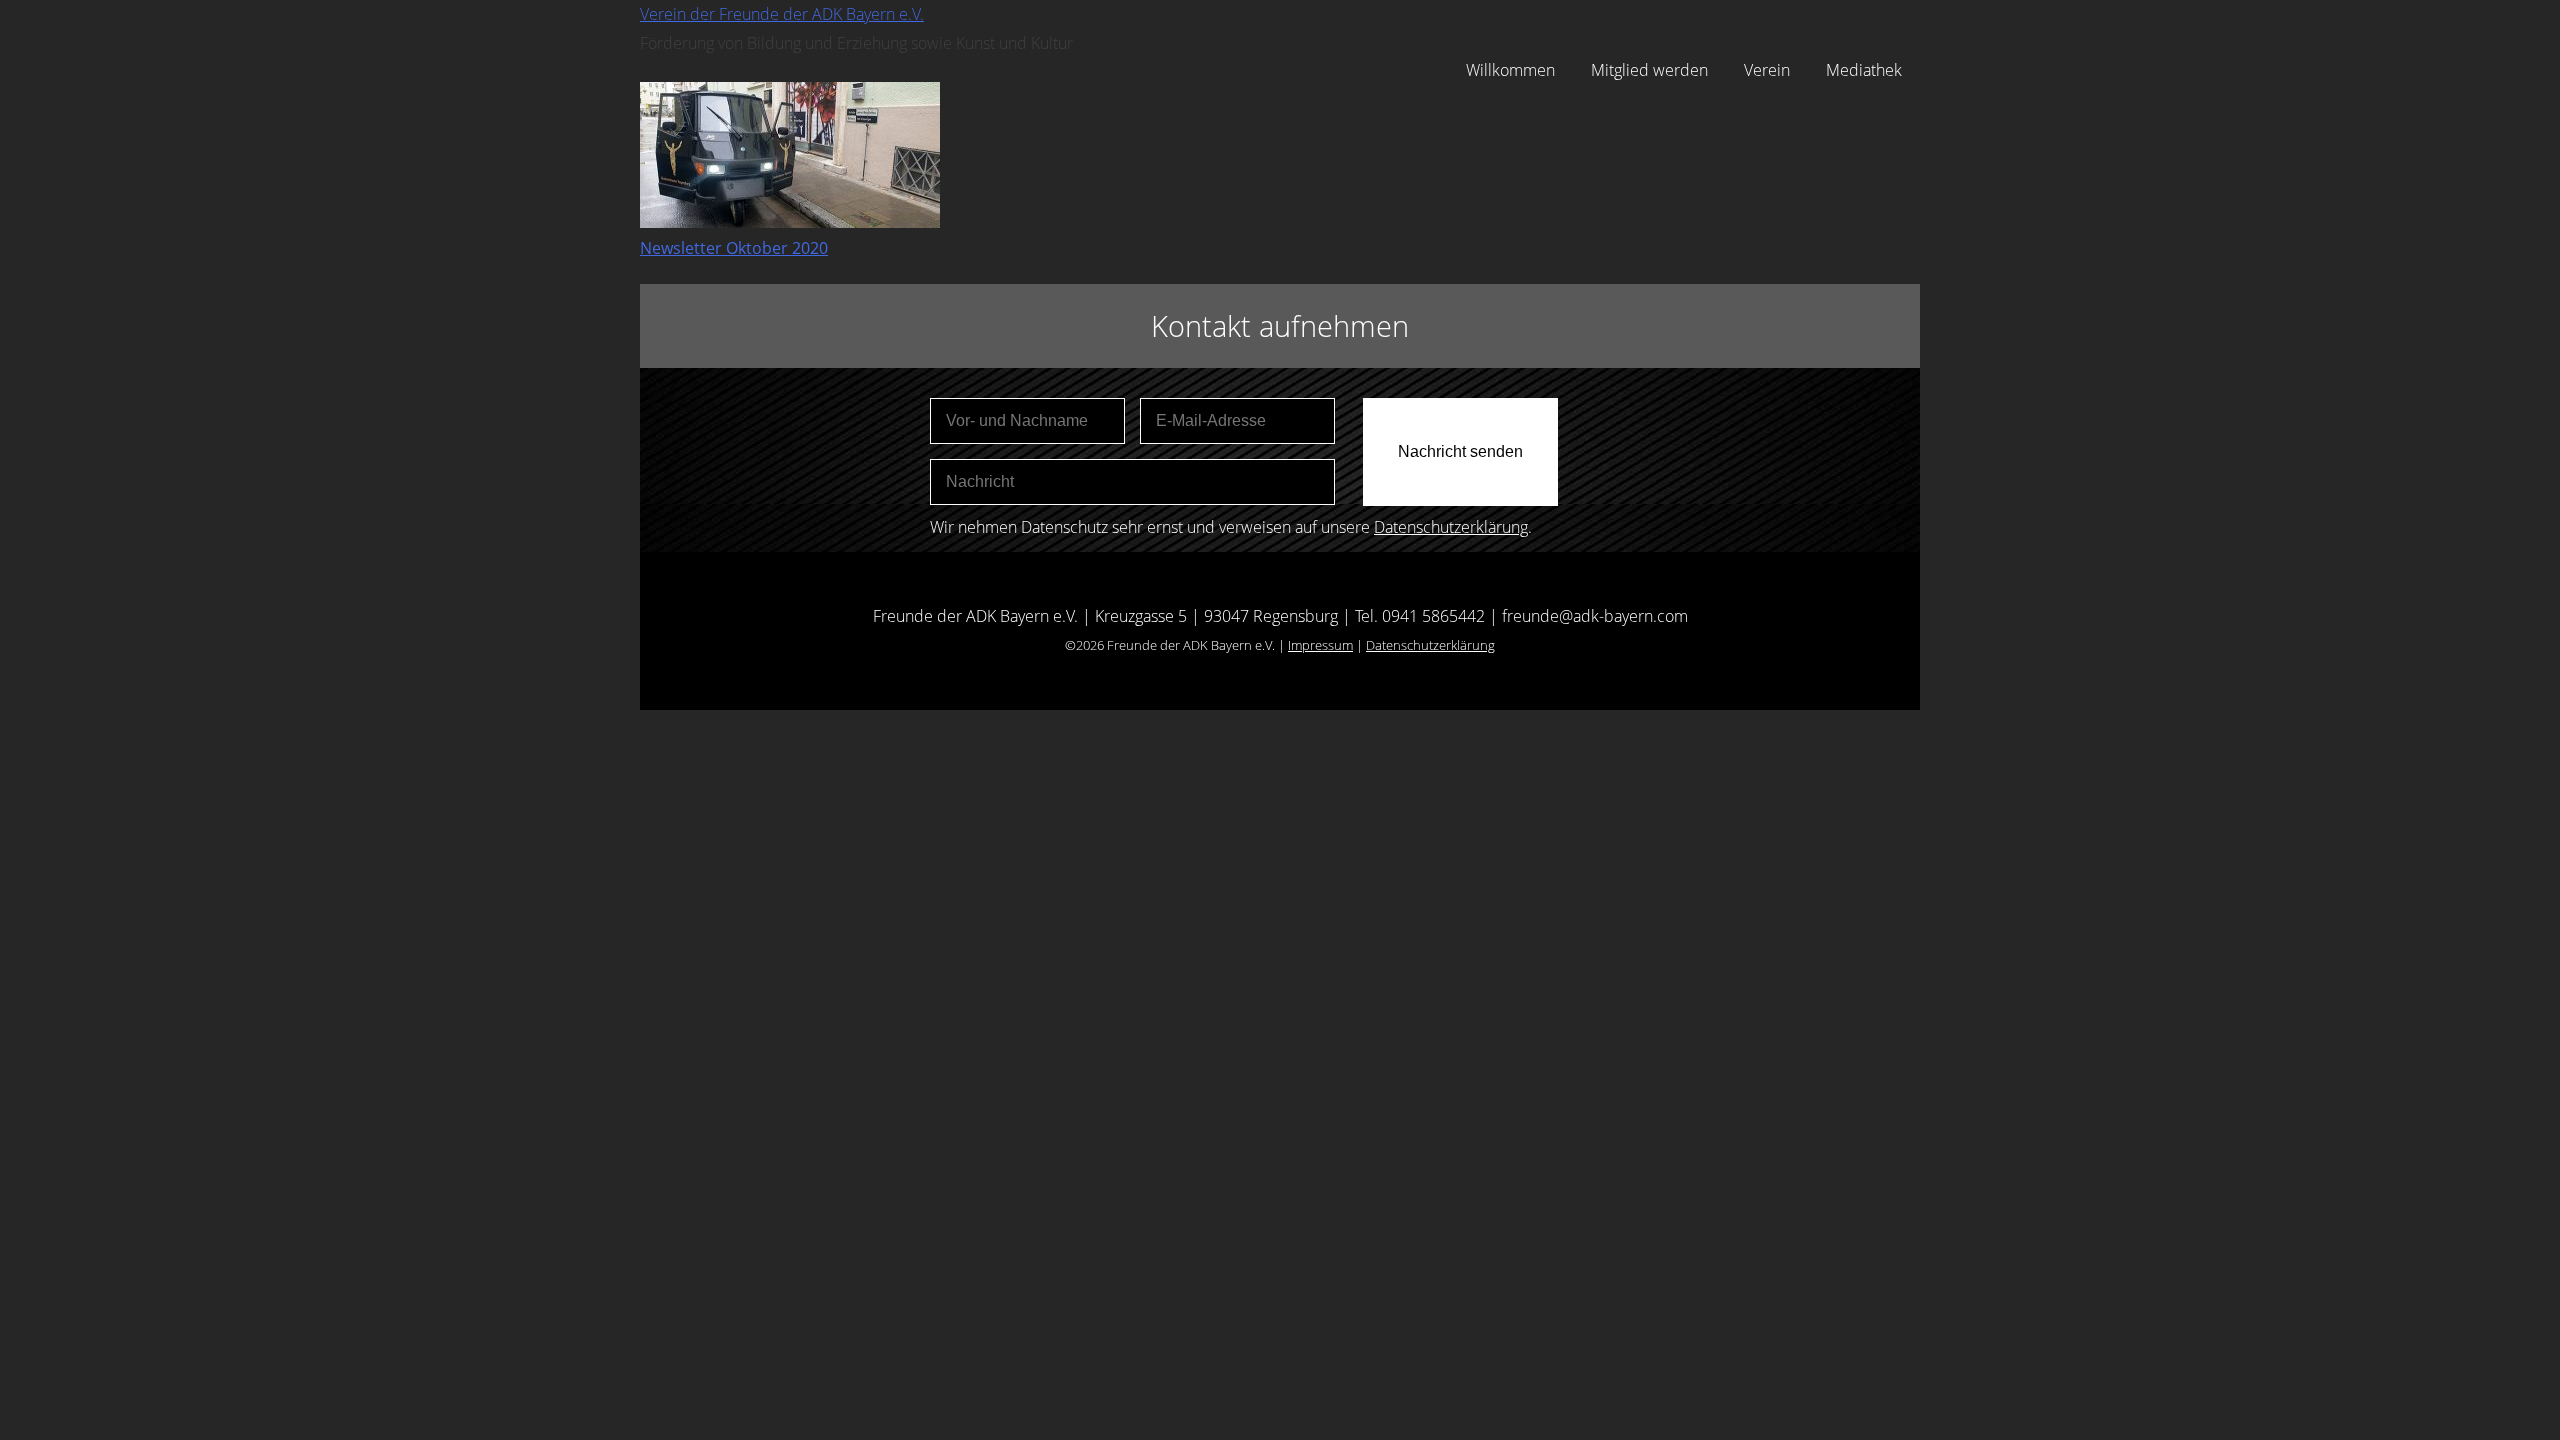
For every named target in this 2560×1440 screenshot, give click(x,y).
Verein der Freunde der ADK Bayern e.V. (782, 14)
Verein (1767, 70)
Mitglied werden (1649, 70)
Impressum (1320, 645)
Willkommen (1510, 70)
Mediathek (1864, 70)
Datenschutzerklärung (1451, 527)
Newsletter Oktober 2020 (734, 248)
